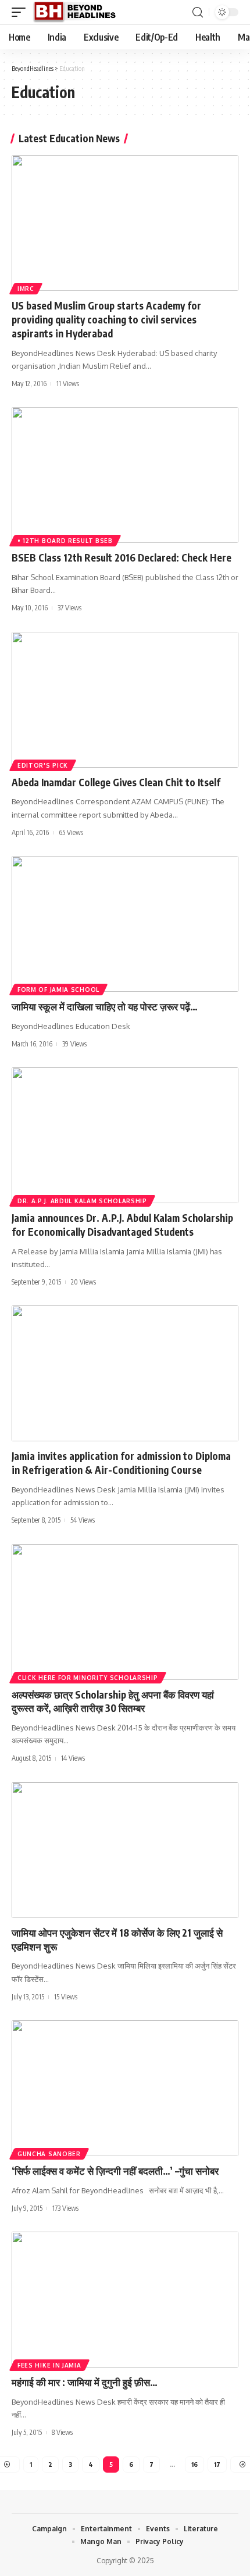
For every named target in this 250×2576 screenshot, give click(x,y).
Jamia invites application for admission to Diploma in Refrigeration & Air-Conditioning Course (121, 1463)
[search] (198, 12)
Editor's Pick (43, 765)
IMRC (26, 289)
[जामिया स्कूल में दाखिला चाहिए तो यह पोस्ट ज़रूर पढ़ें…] (125, 924)
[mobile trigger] (22, 12)
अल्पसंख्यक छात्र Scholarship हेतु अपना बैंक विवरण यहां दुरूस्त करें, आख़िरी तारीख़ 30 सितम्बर (113, 1701)
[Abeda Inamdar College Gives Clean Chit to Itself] (125, 700)
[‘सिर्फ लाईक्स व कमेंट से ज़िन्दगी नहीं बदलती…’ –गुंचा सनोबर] (125, 2088)
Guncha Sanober (49, 2154)
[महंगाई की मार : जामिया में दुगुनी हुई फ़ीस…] (125, 2300)
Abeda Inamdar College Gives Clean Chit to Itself (116, 782)
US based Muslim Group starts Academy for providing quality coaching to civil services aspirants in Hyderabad (106, 319)
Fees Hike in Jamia (49, 2365)
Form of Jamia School (58, 990)
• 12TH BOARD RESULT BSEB (65, 541)
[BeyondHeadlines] (79, 12)
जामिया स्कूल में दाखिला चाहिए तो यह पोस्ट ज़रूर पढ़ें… (105, 1006)
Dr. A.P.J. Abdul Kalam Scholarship (82, 1201)
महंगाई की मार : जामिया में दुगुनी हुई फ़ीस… (85, 2382)
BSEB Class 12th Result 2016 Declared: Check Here (122, 557)
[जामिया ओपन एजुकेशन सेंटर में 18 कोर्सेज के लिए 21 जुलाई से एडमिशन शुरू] (125, 1850)
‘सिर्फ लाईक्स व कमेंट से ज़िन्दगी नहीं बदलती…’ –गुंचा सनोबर (115, 2171)
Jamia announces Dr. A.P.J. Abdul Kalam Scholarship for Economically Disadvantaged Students (122, 1225)
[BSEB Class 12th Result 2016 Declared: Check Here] (125, 475)
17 (217, 2464)
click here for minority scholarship (88, 1678)
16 (194, 2464)
